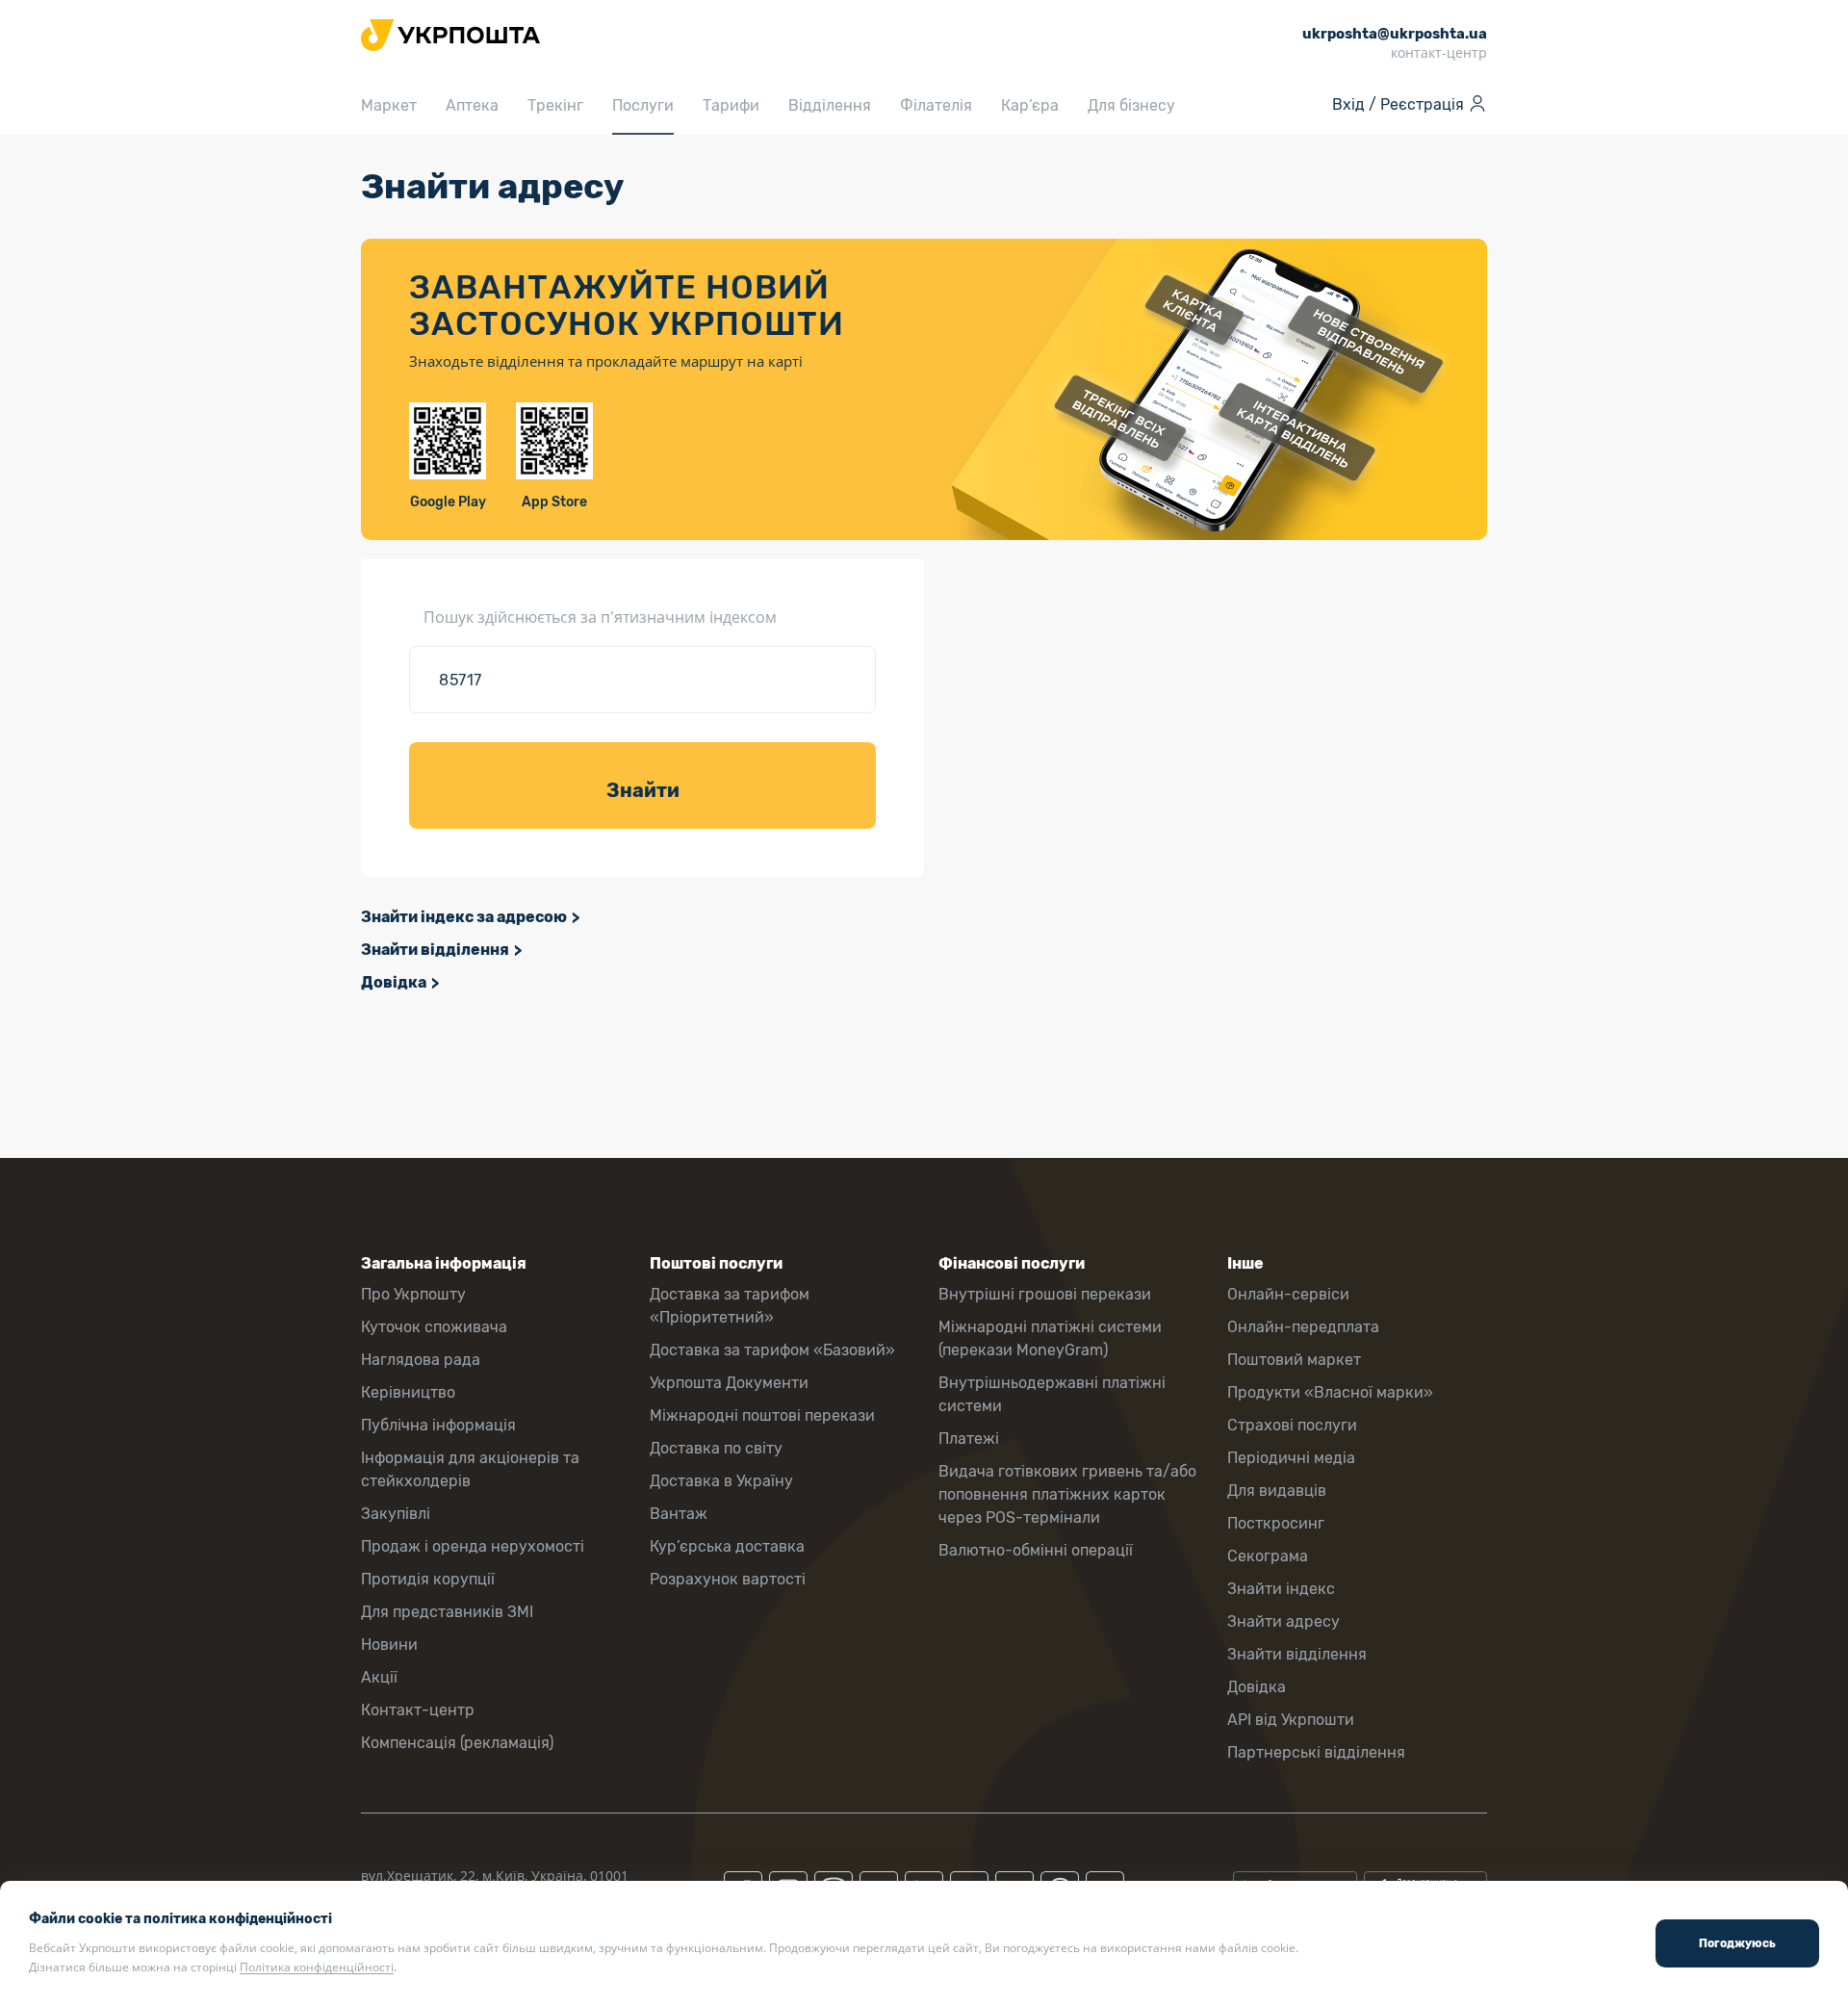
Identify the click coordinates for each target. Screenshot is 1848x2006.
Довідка (394, 982)
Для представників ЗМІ (447, 1612)
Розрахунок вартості (728, 1579)
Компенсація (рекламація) (457, 1743)
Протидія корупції (428, 1579)
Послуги (643, 105)
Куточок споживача (434, 1327)
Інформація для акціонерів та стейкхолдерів (470, 1469)
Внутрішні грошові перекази (1045, 1294)
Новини (389, 1645)
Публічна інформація (438, 1425)
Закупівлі (396, 1514)
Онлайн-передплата (1303, 1327)
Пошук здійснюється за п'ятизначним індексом (600, 617)
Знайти (643, 790)
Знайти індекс (1281, 1589)
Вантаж (679, 1514)
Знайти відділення (435, 950)
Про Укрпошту (413, 1294)
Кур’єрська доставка (727, 1546)
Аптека (472, 105)
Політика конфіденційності (317, 1967)
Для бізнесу (1131, 105)
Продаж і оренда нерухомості (473, 1546)
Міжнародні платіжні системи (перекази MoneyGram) (1050, 1338)
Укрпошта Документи (729, 1383)
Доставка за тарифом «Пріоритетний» (730, 1306)
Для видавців (1277, 1491)
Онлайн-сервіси (1288, 1294)
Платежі (969, 1439)
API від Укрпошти (1291, 1720)
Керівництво (408, 1392)
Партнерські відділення (1316, 1752)
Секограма (1268, 1556)
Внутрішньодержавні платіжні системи (1052, 1394)
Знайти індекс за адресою (464, 917)
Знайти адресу (1283, 1621)
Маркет (389, 105)
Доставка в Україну (721, 1481)
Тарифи (731, 105)
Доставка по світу (716, 1448)
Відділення (830, 105)
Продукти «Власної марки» (1330, 1392)
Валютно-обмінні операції (1036, 1550)
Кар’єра (1030, 105)
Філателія (936, 105)
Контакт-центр (418, 1710)
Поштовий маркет (1294, 1360)
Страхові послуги (1292, 1425)
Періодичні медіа (1291, 1458)
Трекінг (555, 105)
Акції (379, 1677)
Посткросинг (1276, 1523)
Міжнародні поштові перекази (762, 1415)
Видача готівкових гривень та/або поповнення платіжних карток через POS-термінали (1067, 1494)
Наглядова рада (421, 1360)
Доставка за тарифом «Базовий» (772, 1350)
